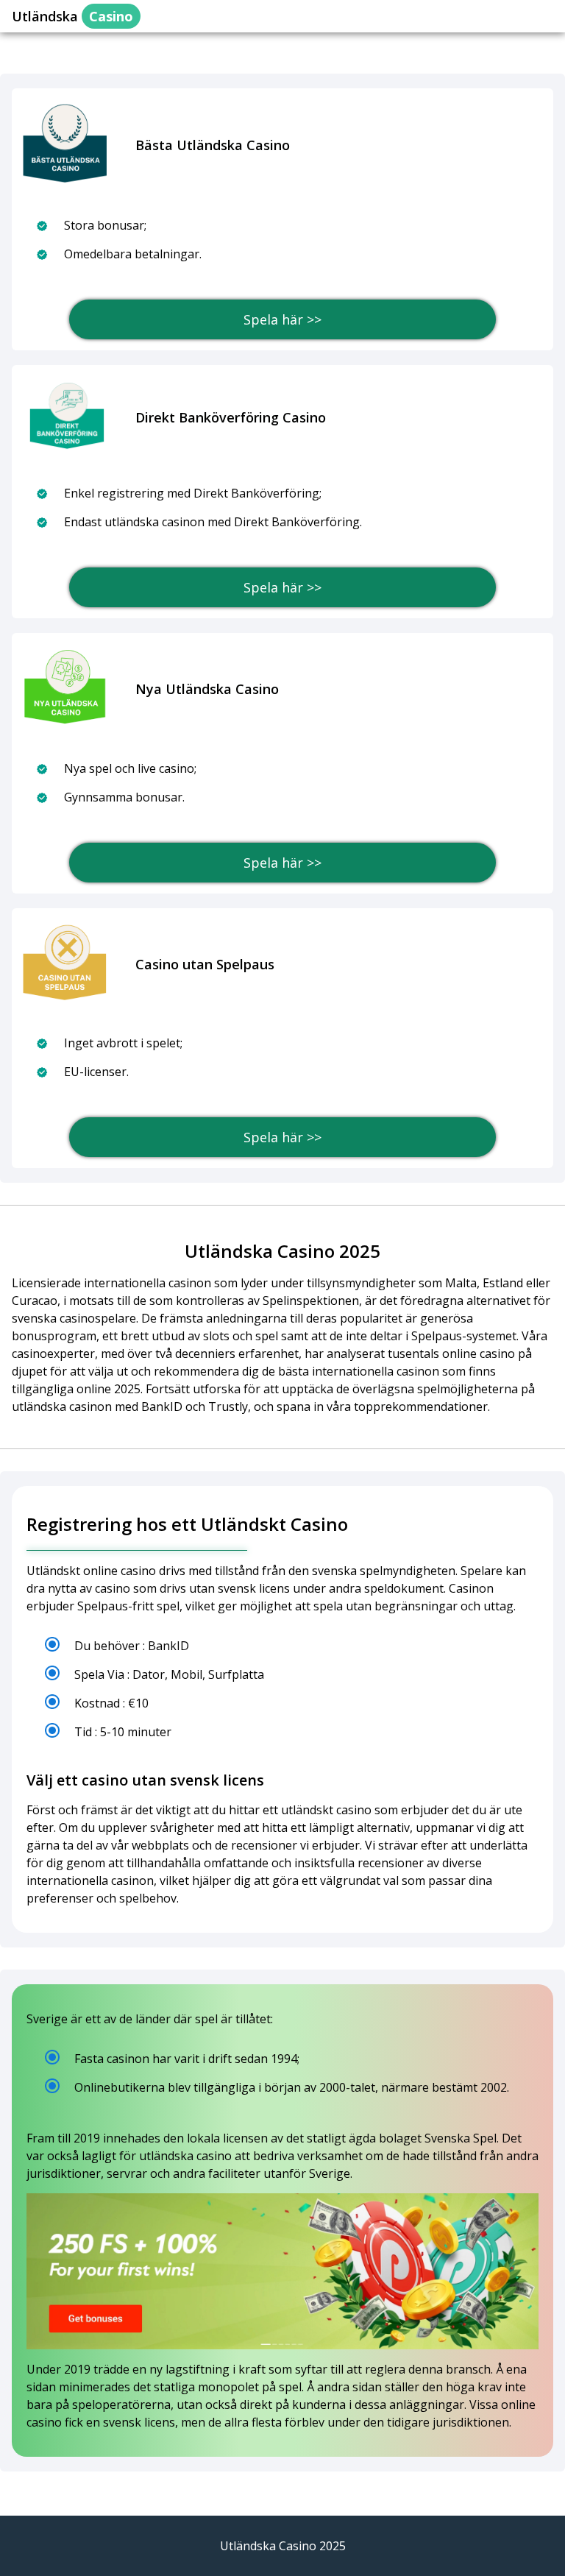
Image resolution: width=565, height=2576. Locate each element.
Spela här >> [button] (282, 319)
